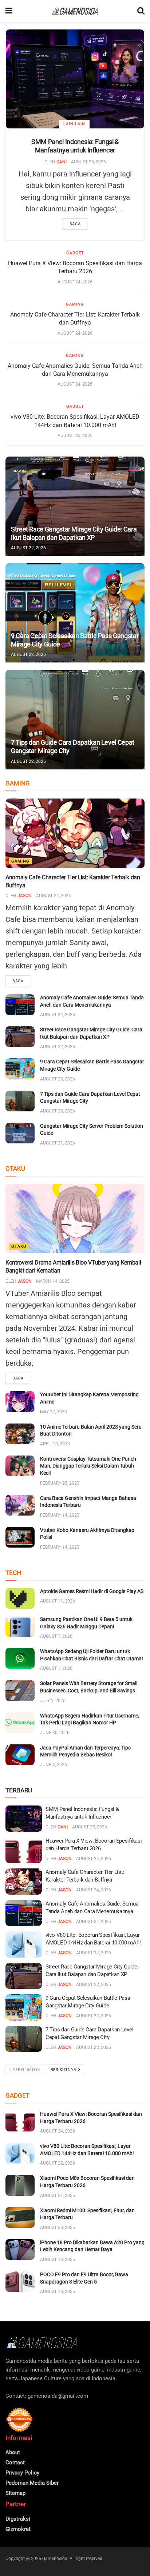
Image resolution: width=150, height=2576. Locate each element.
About (13, 2452)
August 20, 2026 (58, 2227)
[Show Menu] (9, 11)
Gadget (75, 253)
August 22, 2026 (75, 435)
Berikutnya (64, 2070)
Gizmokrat (18, 2529)
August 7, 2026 (56, 1636)
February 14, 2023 (60, 1515)
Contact (15, 2462)
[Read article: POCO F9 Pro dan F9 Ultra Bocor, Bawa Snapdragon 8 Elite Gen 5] (20, 2282)
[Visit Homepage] (75, 11)
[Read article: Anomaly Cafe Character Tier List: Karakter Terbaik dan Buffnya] (75, 833)
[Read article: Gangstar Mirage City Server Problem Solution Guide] (20, 1133)
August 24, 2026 (75, 282)
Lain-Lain (74, 124)
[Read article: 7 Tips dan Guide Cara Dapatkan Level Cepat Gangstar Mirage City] (75, 719)
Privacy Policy (22, 2473)
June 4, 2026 (54, 1765)
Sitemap (15, 2493)
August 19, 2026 (58, 2260)
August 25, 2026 (88, 162)
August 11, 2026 (58, 1601)
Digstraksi (18, 2519)
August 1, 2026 (56, 1668)
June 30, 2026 (55, 1733)
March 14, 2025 (53, 1281)
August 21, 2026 (58, 1143)
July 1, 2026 (53, 1701)
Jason (25, 896)
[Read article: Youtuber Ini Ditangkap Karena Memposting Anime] (20, 1402)
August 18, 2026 (58, 2292)
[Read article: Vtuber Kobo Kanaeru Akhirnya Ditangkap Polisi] (20, 1537)
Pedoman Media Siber (32, 2483)
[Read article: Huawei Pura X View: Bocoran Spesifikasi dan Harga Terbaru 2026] (24, 1850)
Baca (75, 224)
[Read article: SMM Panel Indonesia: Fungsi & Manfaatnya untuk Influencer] (75, 79)
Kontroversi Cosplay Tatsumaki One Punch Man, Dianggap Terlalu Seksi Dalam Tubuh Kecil (88, 1466)
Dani (62, 162)
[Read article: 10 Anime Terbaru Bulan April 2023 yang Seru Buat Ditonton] (20, 1434)
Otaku (19, 1247)
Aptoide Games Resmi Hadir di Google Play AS (92, 1591)
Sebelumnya (26, 2070)
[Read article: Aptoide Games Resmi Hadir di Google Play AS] (20, 1598)
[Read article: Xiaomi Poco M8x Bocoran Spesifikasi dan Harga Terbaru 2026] (20, 2185)
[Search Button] (141, 11)
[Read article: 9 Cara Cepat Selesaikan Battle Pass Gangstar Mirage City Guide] (75, 613)
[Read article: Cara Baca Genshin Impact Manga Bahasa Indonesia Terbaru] (20, 1505)
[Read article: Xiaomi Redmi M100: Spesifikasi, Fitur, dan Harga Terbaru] (20, 2217)
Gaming (75, 304)
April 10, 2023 (55, 1444)
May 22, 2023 (54, 1412)
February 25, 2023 (60, 1483)
